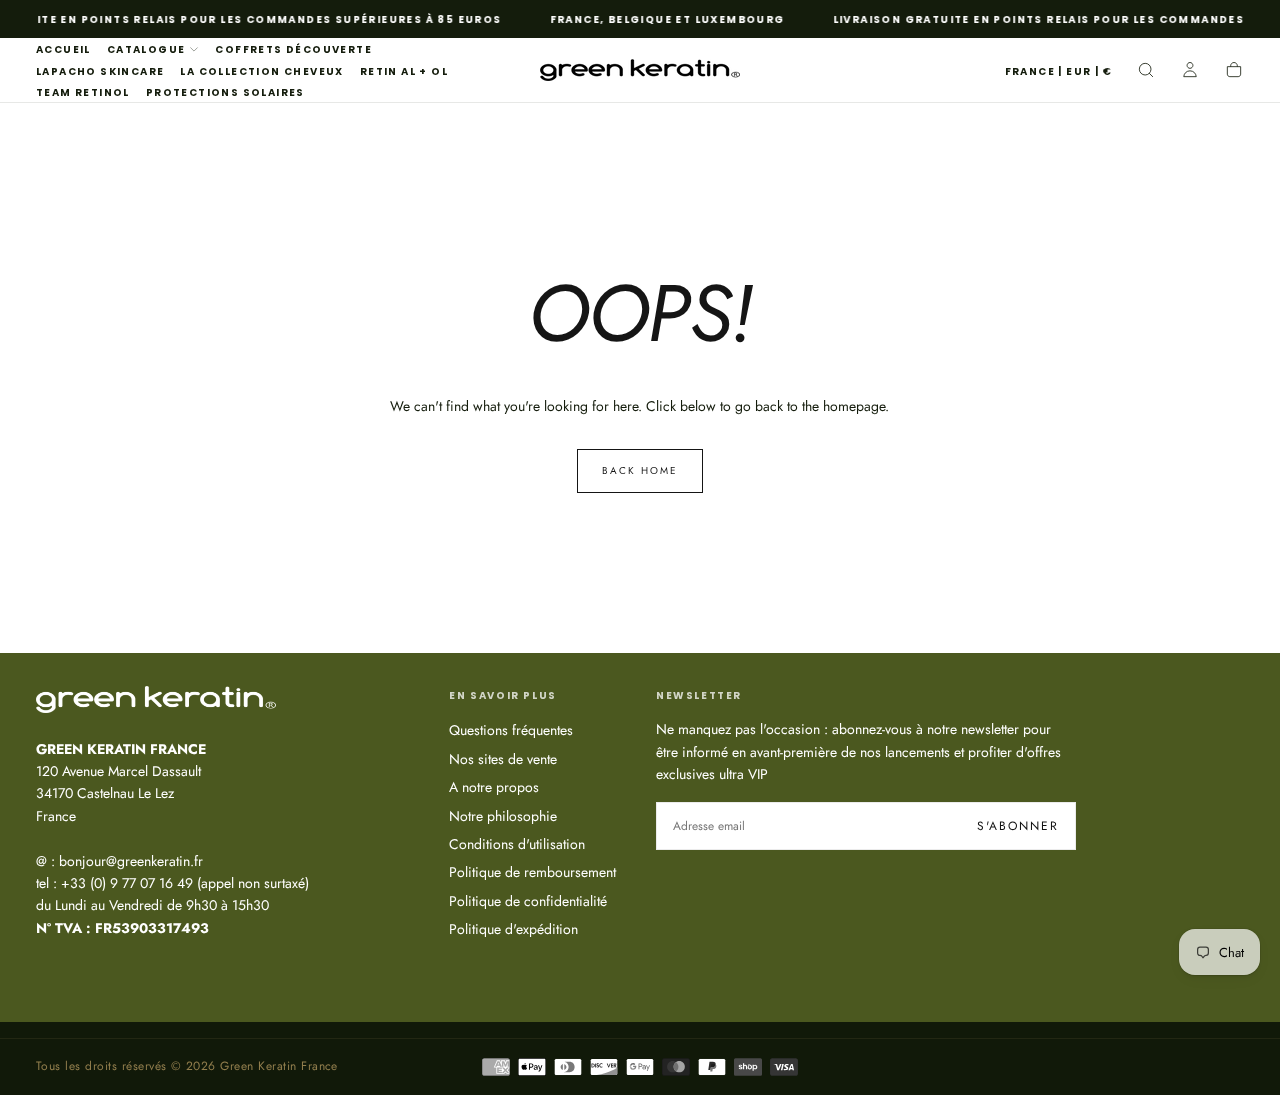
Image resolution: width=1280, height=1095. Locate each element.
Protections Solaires (225, 92)
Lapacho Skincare (100, 71)
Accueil (63, 49)
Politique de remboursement (532, 872)
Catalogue (146, 49)
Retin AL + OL (404, 71)
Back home (640, 470)
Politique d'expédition (513, 929)
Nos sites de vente (503, 759)
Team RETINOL (83, 92)
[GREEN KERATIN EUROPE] (156, 699)
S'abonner (1018, 826)
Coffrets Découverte (293, 49)
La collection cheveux (261, 71)
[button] (1058, 72)
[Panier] (1234, 72)
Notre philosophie (503, 816)
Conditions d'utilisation (517, 844)
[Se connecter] (1190, 72)
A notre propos (494, 787)
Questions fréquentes (511, 730)
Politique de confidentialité (528, 901)
